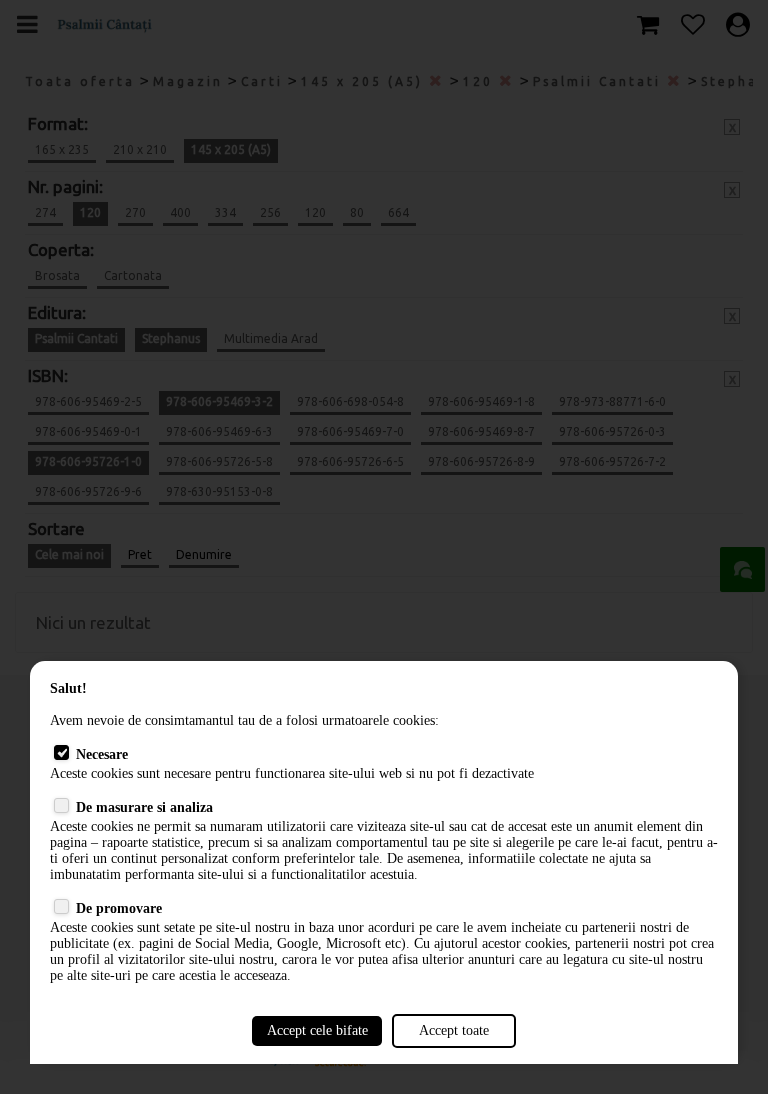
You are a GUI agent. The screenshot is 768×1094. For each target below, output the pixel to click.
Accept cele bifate (317, 1030)
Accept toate (454, 1030)
